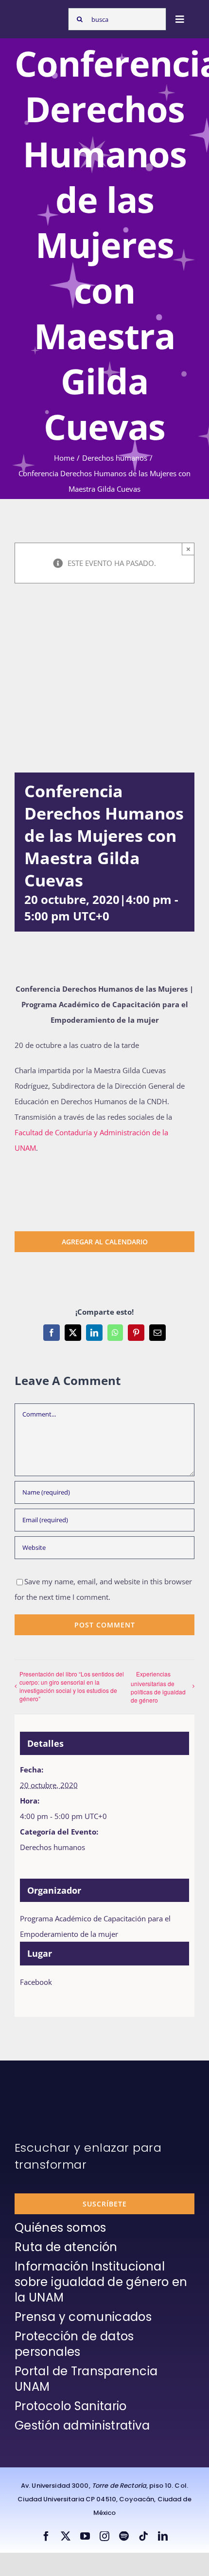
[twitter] (66, 2536)
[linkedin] (163, 2536)
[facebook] (46, 2536)
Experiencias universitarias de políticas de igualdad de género (158, 1687)
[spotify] (124, 2536)
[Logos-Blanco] (39, 15)
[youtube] (85, 2536)
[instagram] (104, 2536)
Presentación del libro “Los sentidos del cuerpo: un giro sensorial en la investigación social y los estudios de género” (72, 1686)
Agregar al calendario (105, 1242)
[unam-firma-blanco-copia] (42, 2084)
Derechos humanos (52, 1847)
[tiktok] (143, 2536)
